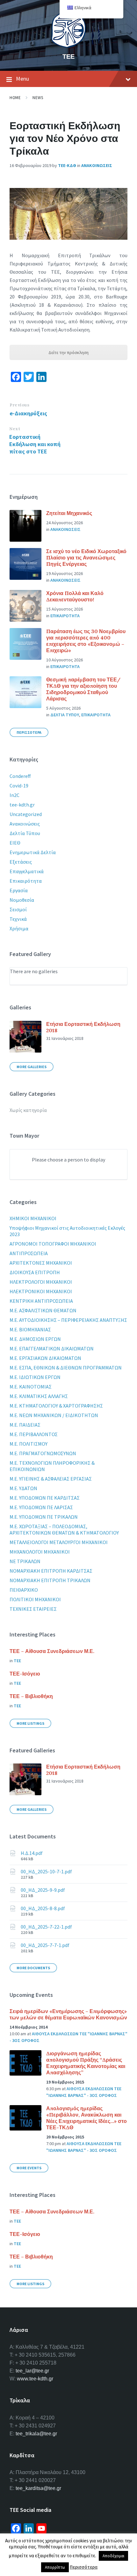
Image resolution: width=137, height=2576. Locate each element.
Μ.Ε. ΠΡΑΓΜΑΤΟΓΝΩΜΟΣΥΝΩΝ (43, 1453)
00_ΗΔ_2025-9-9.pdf (43, 1890)
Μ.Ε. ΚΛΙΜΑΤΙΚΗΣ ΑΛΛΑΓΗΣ (39, 1396)
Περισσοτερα (29, 732)
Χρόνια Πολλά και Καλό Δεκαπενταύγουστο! (75, 596)
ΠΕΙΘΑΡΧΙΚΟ (24, 1590)
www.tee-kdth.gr (35, 2379)
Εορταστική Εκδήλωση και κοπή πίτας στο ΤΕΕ (35, 444)
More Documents (33, 1968)
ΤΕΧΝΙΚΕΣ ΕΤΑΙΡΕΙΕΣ (33, 1609)
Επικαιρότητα (26, 881)
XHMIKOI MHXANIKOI (33, 1218)
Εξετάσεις (21, 862)
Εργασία (19, 890)
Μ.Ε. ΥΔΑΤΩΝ (23, 1488)
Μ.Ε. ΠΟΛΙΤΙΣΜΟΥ (29, 1444)
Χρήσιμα (19, 928)
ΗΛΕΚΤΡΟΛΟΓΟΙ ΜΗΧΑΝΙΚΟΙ (41, 1282)
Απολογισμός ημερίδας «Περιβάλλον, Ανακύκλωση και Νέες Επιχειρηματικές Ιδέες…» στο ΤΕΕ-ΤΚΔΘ (87, 2118)
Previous (19, 405)
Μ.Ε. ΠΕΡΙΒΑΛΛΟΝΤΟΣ (34, 1434)
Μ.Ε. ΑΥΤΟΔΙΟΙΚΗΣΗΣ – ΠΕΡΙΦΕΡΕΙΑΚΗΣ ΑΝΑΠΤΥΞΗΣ (68, 1320)
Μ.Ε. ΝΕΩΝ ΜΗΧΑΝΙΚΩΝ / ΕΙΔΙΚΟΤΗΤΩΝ (54, 1415)
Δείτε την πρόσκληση (68, 352)
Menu (22, 79)
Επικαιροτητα (65, 616)
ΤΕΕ (68, 56)
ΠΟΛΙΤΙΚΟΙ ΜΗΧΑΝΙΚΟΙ (35, 1599)
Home (15, 98)
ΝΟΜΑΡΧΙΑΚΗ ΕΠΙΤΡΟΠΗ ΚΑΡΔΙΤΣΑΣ (51, 1571)
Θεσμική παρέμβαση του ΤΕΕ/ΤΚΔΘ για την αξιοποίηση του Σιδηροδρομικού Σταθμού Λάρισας (83, 689)
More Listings (30, 1723)
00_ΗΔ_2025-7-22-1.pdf (46, 1927)
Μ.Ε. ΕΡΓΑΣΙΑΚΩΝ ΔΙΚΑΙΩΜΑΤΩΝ (45, 1358)
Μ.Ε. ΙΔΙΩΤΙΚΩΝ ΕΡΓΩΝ (35, 1377)
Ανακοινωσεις (97, 165)
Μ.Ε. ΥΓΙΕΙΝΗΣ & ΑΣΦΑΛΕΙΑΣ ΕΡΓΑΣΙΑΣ (51, 1479)
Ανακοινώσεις (25, 824)
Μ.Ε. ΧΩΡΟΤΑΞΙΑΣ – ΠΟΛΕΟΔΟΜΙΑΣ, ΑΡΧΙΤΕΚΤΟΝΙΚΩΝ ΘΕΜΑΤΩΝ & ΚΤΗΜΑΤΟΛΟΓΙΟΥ (64, 1529)
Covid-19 (19, 786)
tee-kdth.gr (22, 805)
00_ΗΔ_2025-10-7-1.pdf (46, 1871)
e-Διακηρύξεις (28, 413)
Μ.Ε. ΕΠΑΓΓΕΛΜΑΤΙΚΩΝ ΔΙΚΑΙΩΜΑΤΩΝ (52, 1348)
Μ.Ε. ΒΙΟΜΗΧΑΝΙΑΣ (30, 1329)
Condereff (20, 776)
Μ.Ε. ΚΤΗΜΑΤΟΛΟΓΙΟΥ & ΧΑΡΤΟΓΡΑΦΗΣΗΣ (56, 1406)
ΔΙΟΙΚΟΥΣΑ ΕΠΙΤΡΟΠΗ (35, 1272)
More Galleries (32, 1067)
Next (15, 429)
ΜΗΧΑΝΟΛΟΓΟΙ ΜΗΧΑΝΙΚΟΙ (40, 1552)
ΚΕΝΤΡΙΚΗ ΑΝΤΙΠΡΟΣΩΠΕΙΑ (41, 1301)
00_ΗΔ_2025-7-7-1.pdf (45, 1945)
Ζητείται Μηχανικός (69, 513)
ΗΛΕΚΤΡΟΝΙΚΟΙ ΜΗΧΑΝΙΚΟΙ (41, 1291)
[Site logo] (68, 46)
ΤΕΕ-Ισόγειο (25, 1674)
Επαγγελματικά (27, 871)
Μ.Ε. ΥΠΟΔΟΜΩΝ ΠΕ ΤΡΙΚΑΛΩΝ (44, 1517)
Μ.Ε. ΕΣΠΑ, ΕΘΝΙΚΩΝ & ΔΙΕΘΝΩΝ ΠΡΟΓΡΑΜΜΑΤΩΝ (66, 1368)
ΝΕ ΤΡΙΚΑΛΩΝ (25, 1561)
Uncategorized (26, 814)
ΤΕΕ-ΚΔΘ (67, 165)
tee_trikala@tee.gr (36, 2434)
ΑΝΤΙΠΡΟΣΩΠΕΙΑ (29, 1253)
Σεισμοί (18, 909)
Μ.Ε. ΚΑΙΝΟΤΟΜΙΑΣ (31, 1387)
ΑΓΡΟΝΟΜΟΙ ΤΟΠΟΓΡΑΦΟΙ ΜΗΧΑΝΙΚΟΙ (53, 1244)
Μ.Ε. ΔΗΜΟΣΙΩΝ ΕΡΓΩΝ (35, 1339)
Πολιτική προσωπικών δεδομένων (80, 2553)
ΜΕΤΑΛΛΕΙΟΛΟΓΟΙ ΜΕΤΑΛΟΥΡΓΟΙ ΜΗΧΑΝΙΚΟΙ (59, 1542)
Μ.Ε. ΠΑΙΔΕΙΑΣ (25, 1425)
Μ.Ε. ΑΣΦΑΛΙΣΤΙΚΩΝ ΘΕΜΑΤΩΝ (43, 1310)
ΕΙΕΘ (15, 843)
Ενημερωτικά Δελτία (33, 852)
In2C (14, 795)
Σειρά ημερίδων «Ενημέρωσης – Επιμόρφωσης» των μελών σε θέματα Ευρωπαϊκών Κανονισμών (68, 2014)
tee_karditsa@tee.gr (38, 2488)
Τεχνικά (18, 919)
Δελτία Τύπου (25, 833)
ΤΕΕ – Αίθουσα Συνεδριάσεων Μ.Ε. (52, 1651)
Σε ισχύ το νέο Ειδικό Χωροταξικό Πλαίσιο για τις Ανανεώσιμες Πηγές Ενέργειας (86, 558)
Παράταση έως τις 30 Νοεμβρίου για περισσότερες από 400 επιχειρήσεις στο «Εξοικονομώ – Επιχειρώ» (86, 641)
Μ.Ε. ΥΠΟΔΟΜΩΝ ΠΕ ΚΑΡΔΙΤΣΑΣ (45, 1498)
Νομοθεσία (22, 900)
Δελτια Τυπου (65, 715)
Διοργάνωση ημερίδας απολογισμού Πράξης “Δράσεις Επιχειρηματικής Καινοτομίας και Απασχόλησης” (86, 2063)
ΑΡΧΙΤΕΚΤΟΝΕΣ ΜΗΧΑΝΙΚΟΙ (41, 1263)
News (38, 98)
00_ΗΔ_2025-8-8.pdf (43, 1908)
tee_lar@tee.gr (32, 2371)
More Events (29, 2168)
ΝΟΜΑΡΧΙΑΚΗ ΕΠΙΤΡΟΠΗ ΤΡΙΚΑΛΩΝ (50, 1580)
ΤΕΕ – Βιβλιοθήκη (31, 1696)
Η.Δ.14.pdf (32, 1853)
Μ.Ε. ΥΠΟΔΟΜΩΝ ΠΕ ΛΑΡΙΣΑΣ (41, 1507)
